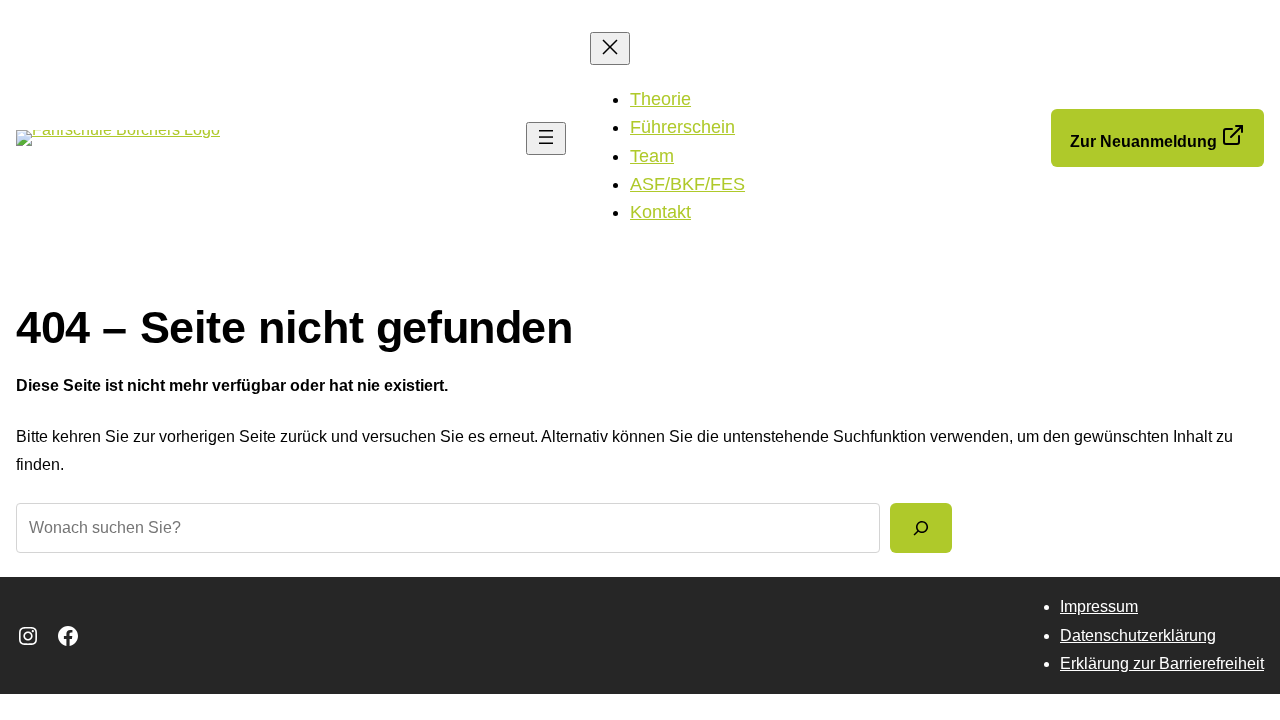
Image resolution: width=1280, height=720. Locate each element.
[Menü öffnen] (546, 138)
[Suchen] (921, 528)
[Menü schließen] (610, 48)
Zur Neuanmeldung (1145, 141)
